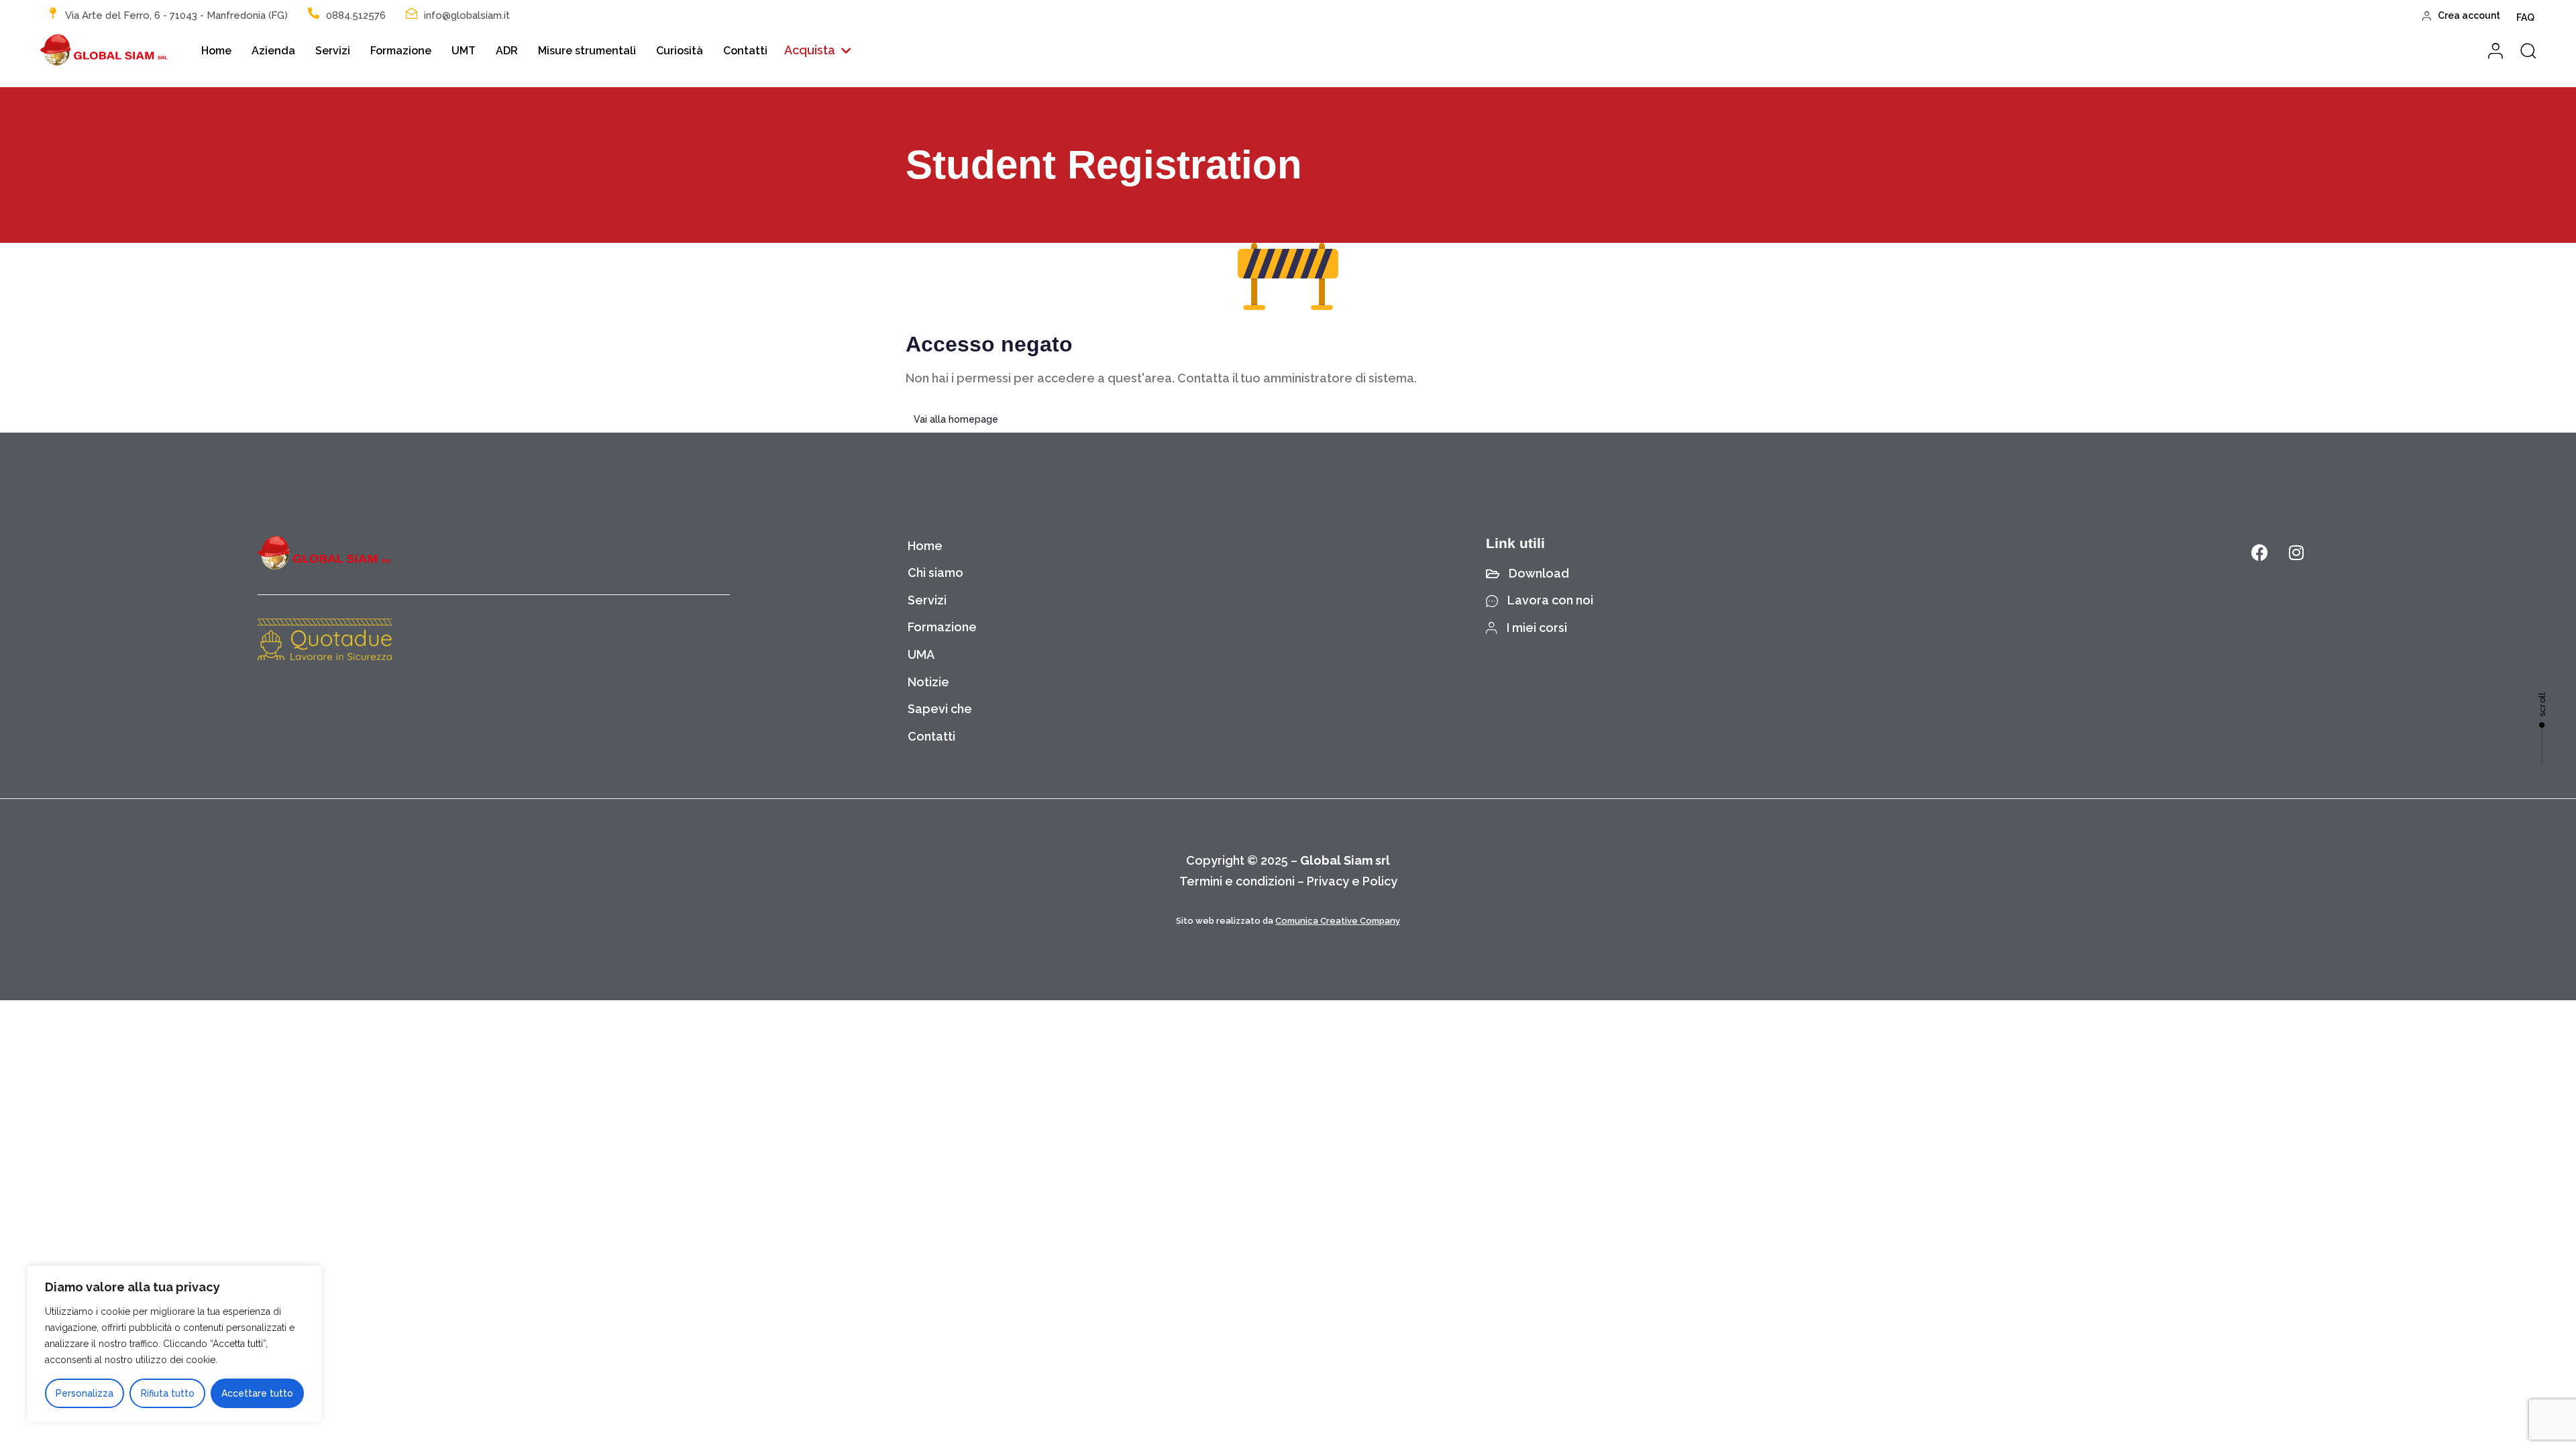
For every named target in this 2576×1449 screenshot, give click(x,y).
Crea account (2469, 15)
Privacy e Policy (1352, 881)
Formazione (401, 51)
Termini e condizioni (1237, 881)
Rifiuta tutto (168, 1393)
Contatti (745, 51)
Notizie (928, 682)
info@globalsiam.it (467, 15)
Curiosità (680, 51)
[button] (818, 51)
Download (1539, 573)
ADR (507, 51)
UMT (464, 51)
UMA (921, 654)
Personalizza (85, 1393)
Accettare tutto (257, 1393)
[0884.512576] (314, 13)
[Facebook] (2259, 553)
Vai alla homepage (956, 419)
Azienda (273, 51)
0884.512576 (356, 15)
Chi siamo (935, 573)
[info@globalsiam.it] (412, 13)
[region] (174, 1344)
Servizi (333, 51)
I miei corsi (1537, 628)
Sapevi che (940, 709)
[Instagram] (2296, 553)
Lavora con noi (1550, 600)
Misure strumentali (587, 51)
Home (216, 51)
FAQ (2525, 17)
